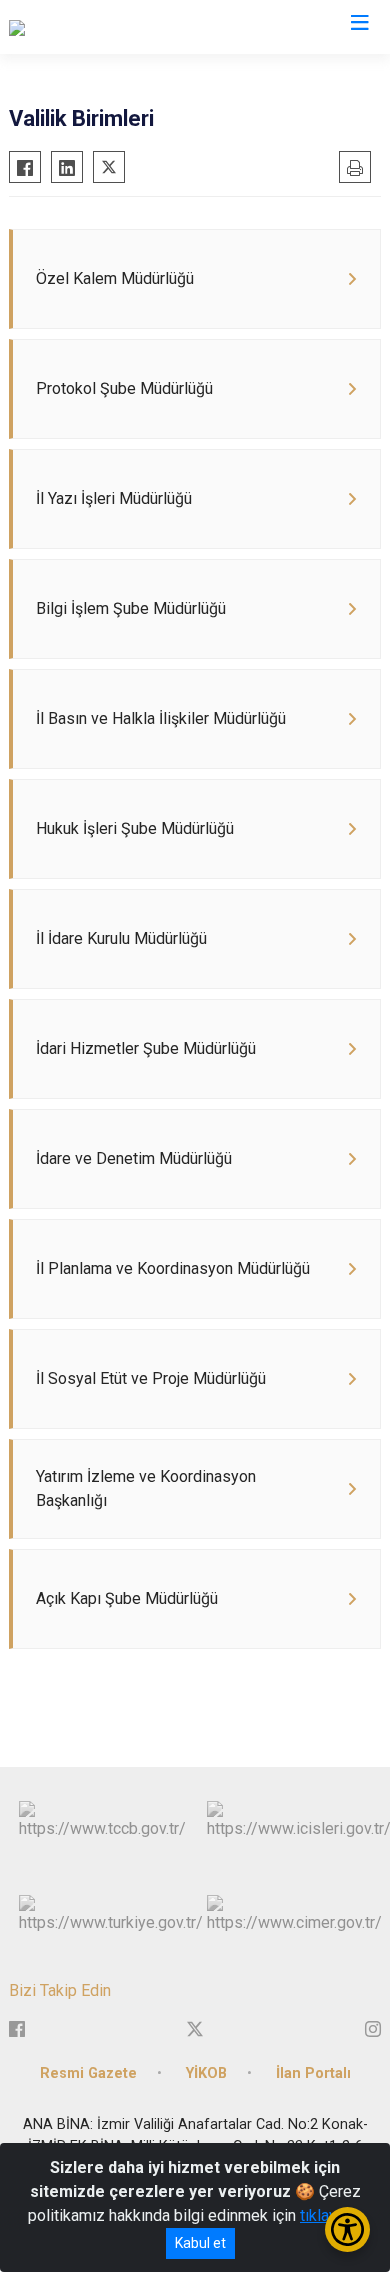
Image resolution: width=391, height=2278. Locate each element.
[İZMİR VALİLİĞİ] (62, 27)
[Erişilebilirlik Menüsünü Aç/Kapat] (347, 2229)
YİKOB (206, 2073)
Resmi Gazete (88, 2073)
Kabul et (200, 2243)
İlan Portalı (313, 2073)
